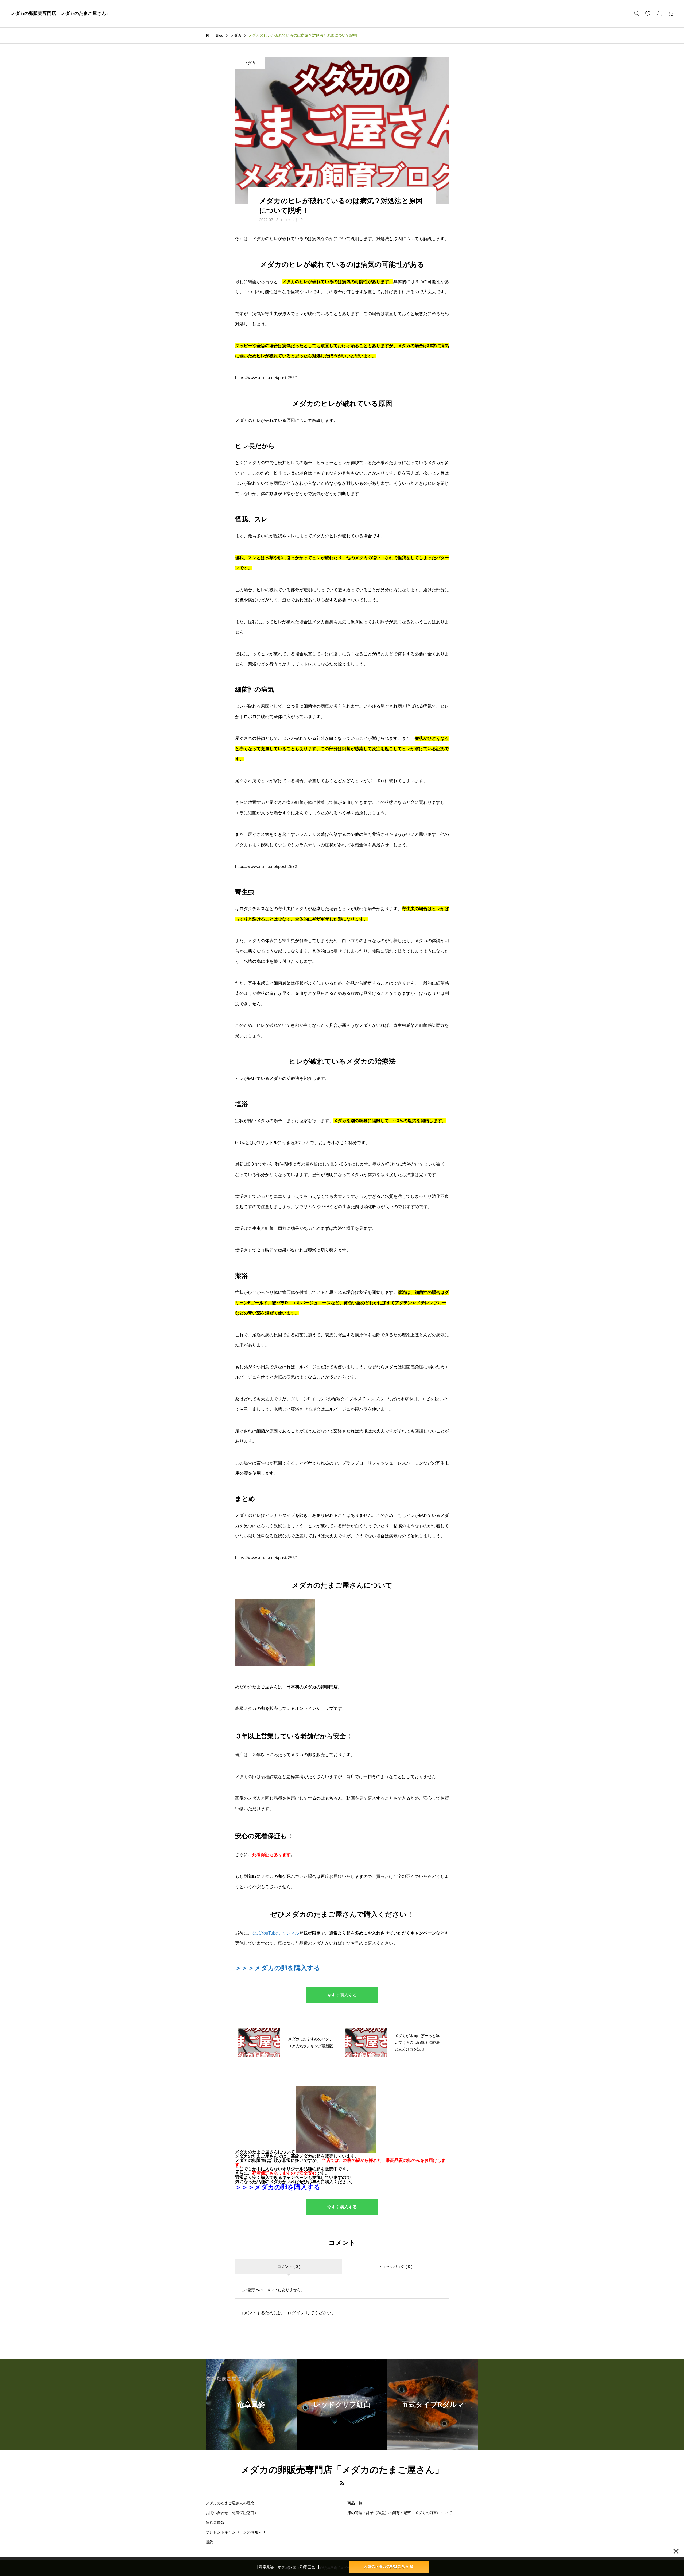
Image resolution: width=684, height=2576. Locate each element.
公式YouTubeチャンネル (276, 1933)
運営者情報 (215, 2523)
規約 (209, 2542)
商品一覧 (355, 2503)
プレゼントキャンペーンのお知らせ (236, 2532)
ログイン (296, 2313)
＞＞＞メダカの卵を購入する (278, 1968)
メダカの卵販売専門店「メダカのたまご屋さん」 (61, 13)
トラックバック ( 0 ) (395, 2266)
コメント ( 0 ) (289, 2266)
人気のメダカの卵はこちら (386, 2566)
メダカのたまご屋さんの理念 (230, 2503)
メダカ (250, 63)
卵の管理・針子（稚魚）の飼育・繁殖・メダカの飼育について (400, 2513)
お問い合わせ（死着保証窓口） (232, 2513)
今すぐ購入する (342, 1995)
